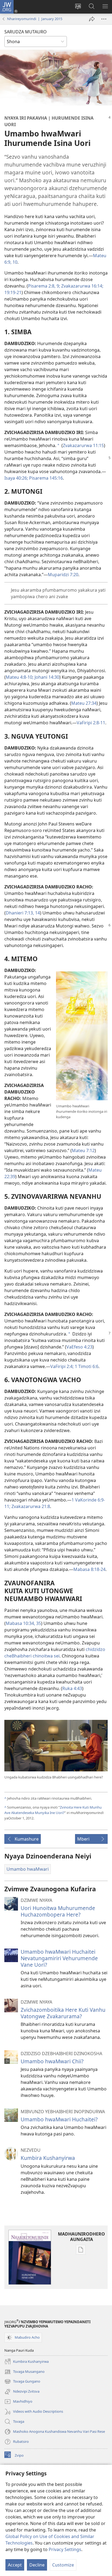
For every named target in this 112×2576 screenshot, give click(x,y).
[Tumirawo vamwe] (92, 19)
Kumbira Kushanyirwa (48, 2158)
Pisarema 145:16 (45, 478)
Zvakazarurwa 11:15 (83, 445)
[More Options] (104, 19)
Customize (63, 2565)
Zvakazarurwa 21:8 (30, 1506)
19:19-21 (13, 292)
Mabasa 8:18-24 (89, 1569)
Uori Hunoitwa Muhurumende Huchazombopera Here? (58, 1911)
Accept (15, 2565)
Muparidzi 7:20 (63, 575)
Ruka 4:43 (72, 1688)
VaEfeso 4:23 (79, 1347)
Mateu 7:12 (83, 1150)
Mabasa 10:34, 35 (23, 1623)
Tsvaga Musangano (24, 2372)
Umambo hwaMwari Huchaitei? (59, 2119)
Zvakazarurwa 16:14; (82, 286)
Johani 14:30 (46, 677)
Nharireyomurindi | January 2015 (35, 19)
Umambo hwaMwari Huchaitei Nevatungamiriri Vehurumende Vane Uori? (59, 1958)
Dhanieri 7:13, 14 (23, 913)
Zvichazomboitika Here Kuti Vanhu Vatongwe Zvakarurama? (63, 2013)
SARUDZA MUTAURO (26, 32)
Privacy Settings (65, 2549)
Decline (37, 2565)
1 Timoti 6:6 (86, 1366)
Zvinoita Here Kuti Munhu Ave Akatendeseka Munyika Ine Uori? (53, 1810)
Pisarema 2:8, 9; (44, 286)
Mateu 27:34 (84, 703)
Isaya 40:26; (16, 478)
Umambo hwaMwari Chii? (52, 2061)
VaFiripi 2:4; (62, 1366)
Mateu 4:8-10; (20, 677)
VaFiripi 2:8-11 (91, 723)
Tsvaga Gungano (22, 2382)
